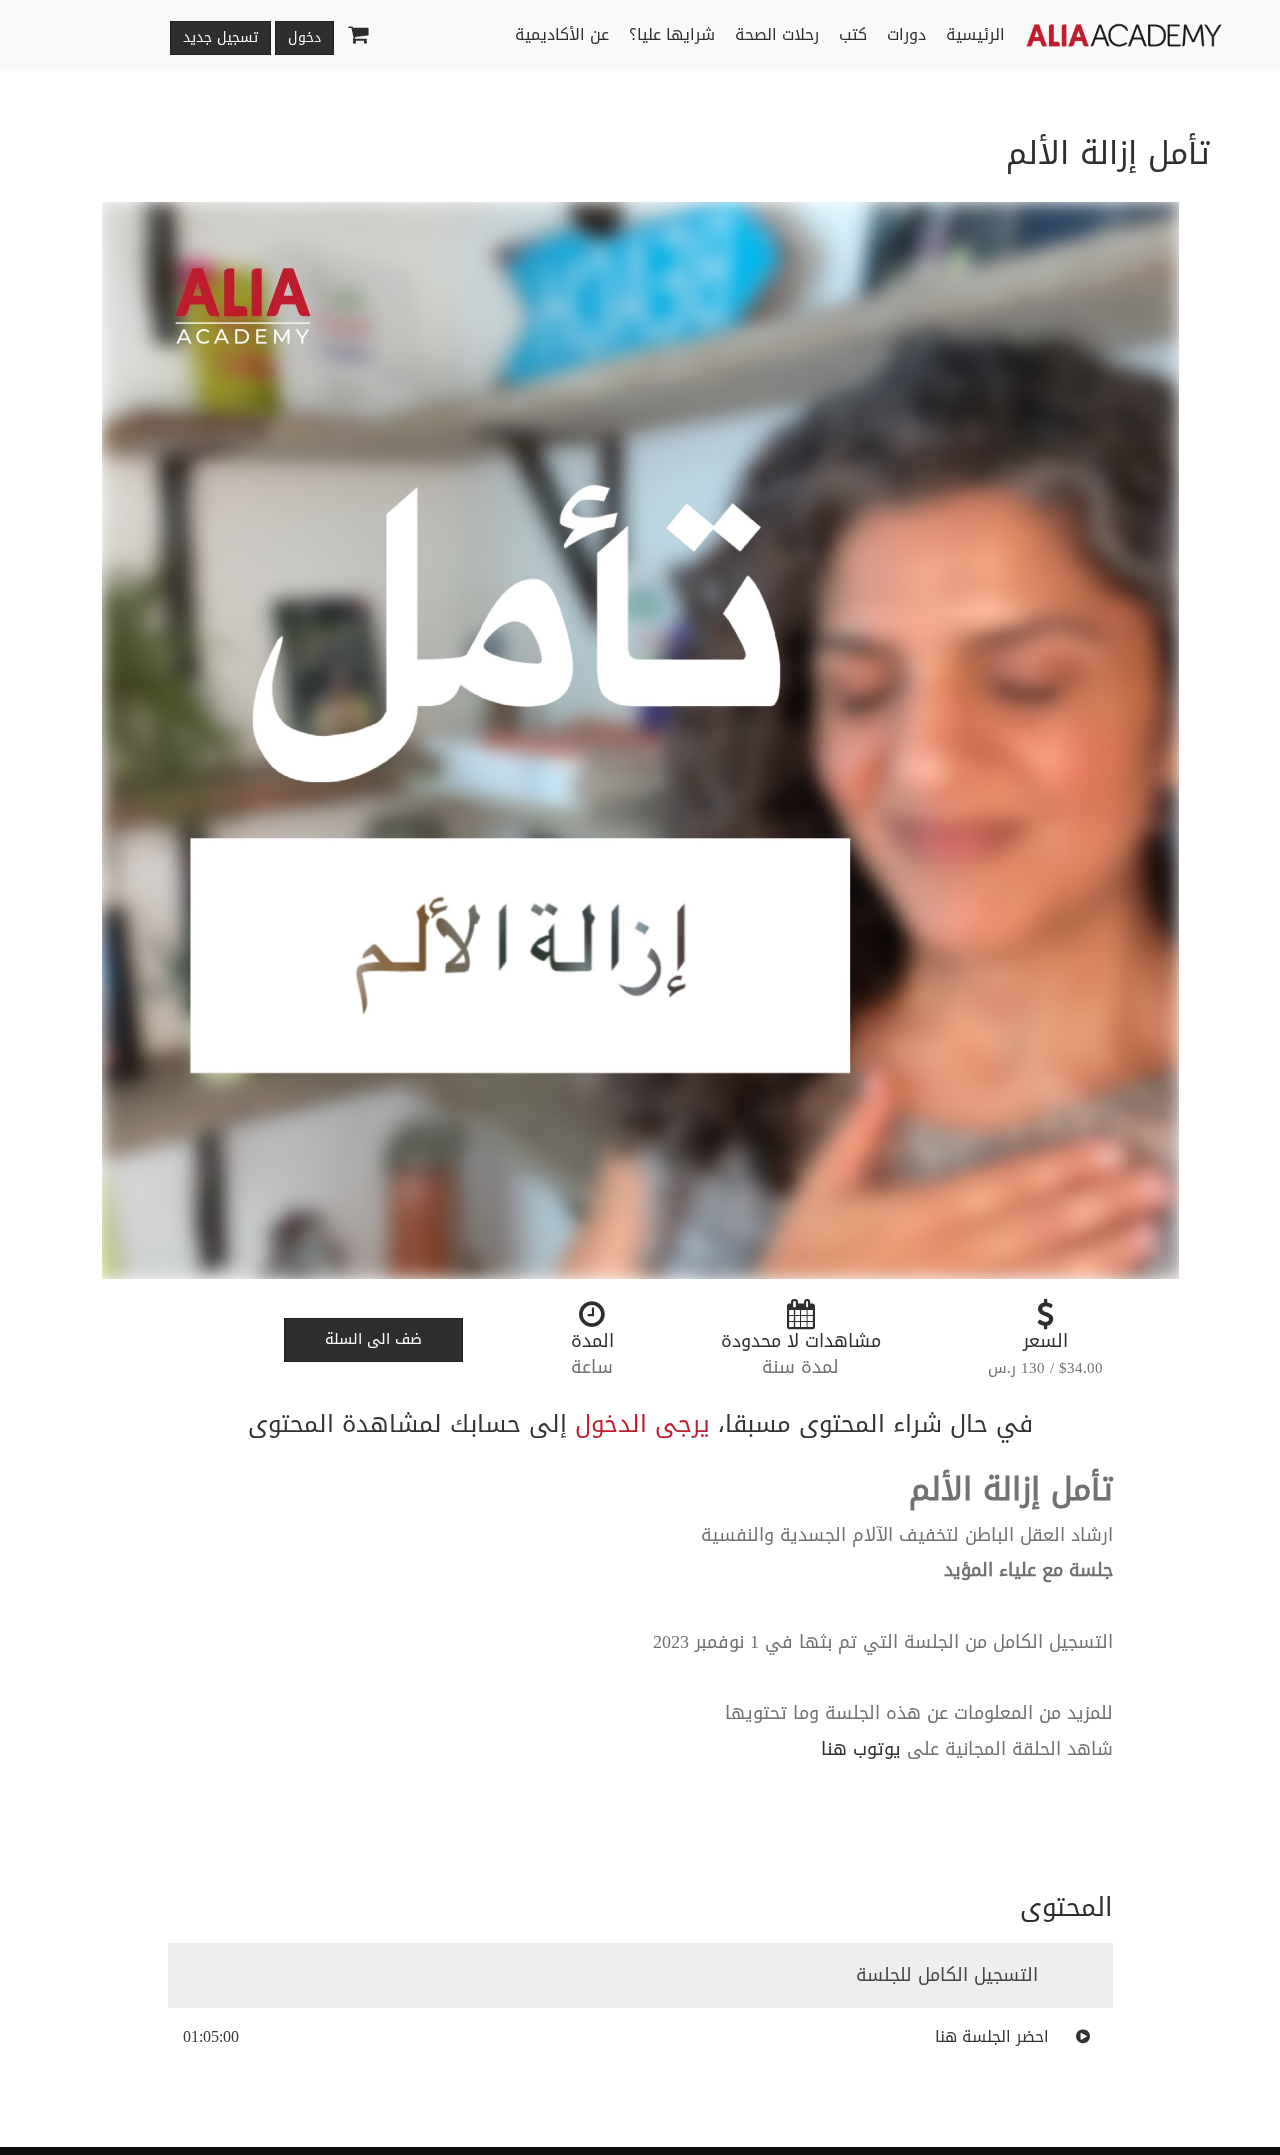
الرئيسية (975, 34)
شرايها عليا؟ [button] (672, 34)
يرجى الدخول (642, 1424)
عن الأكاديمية (562, 34)
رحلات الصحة (777, 34)
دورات (906, 34)
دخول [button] (304, 37)
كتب (853, 34)
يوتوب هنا (861, 1749)
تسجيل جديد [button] (220, 37)
